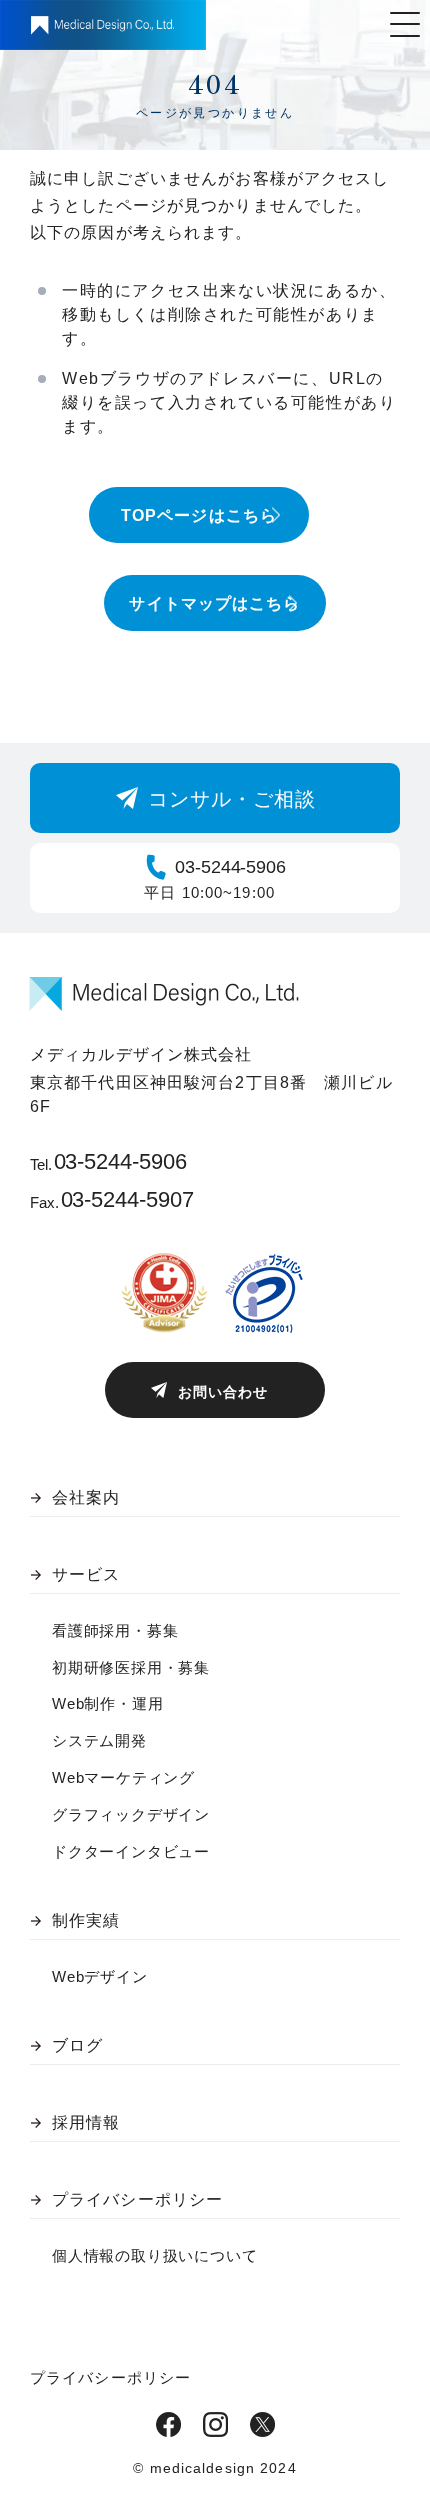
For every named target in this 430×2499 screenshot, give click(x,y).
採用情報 (86, 2122)
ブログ (77, 2045)
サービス (86, 1574)
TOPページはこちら (199, 515)
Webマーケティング (123, 1777)
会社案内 (86, 1497)
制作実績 (86, 1920)
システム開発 (99, 1740)
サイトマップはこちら (214, 603)
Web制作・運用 (107, 1703)
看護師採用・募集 (115, 1630)
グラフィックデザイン (131, 1814)
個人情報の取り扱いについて (154, 2255)
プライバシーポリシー (137, 2199)
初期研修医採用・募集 (131, 1667)
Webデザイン (100, 1976)
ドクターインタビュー (131, 1851)
